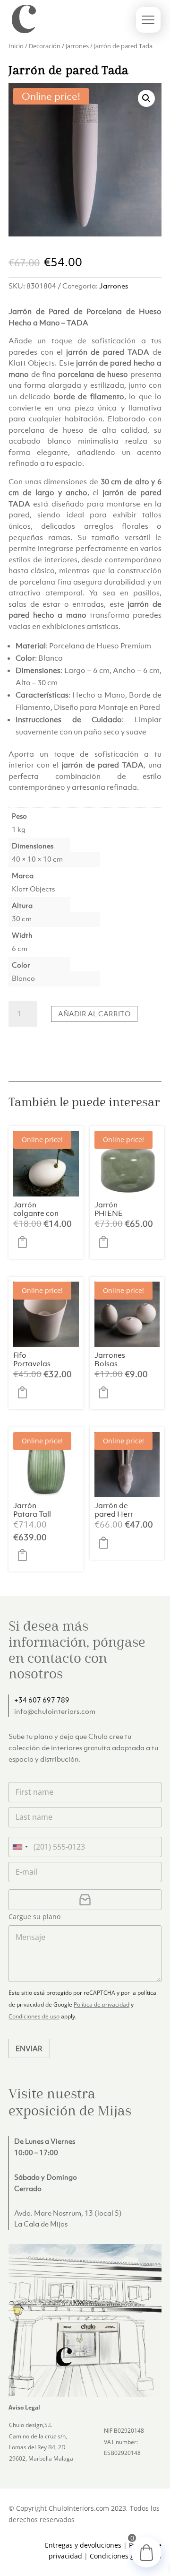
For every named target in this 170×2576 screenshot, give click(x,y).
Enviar (29, 2048)
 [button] (25, 1242)
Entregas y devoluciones (83, 2545)
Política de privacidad (102, 2004)
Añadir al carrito (94, 1013)
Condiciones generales (126, 2556)
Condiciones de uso (34, 2016)
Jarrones (77, 46)
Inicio (16, 46)
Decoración (45, 46)
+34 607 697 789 (42, 1700)
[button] (146, 98)
